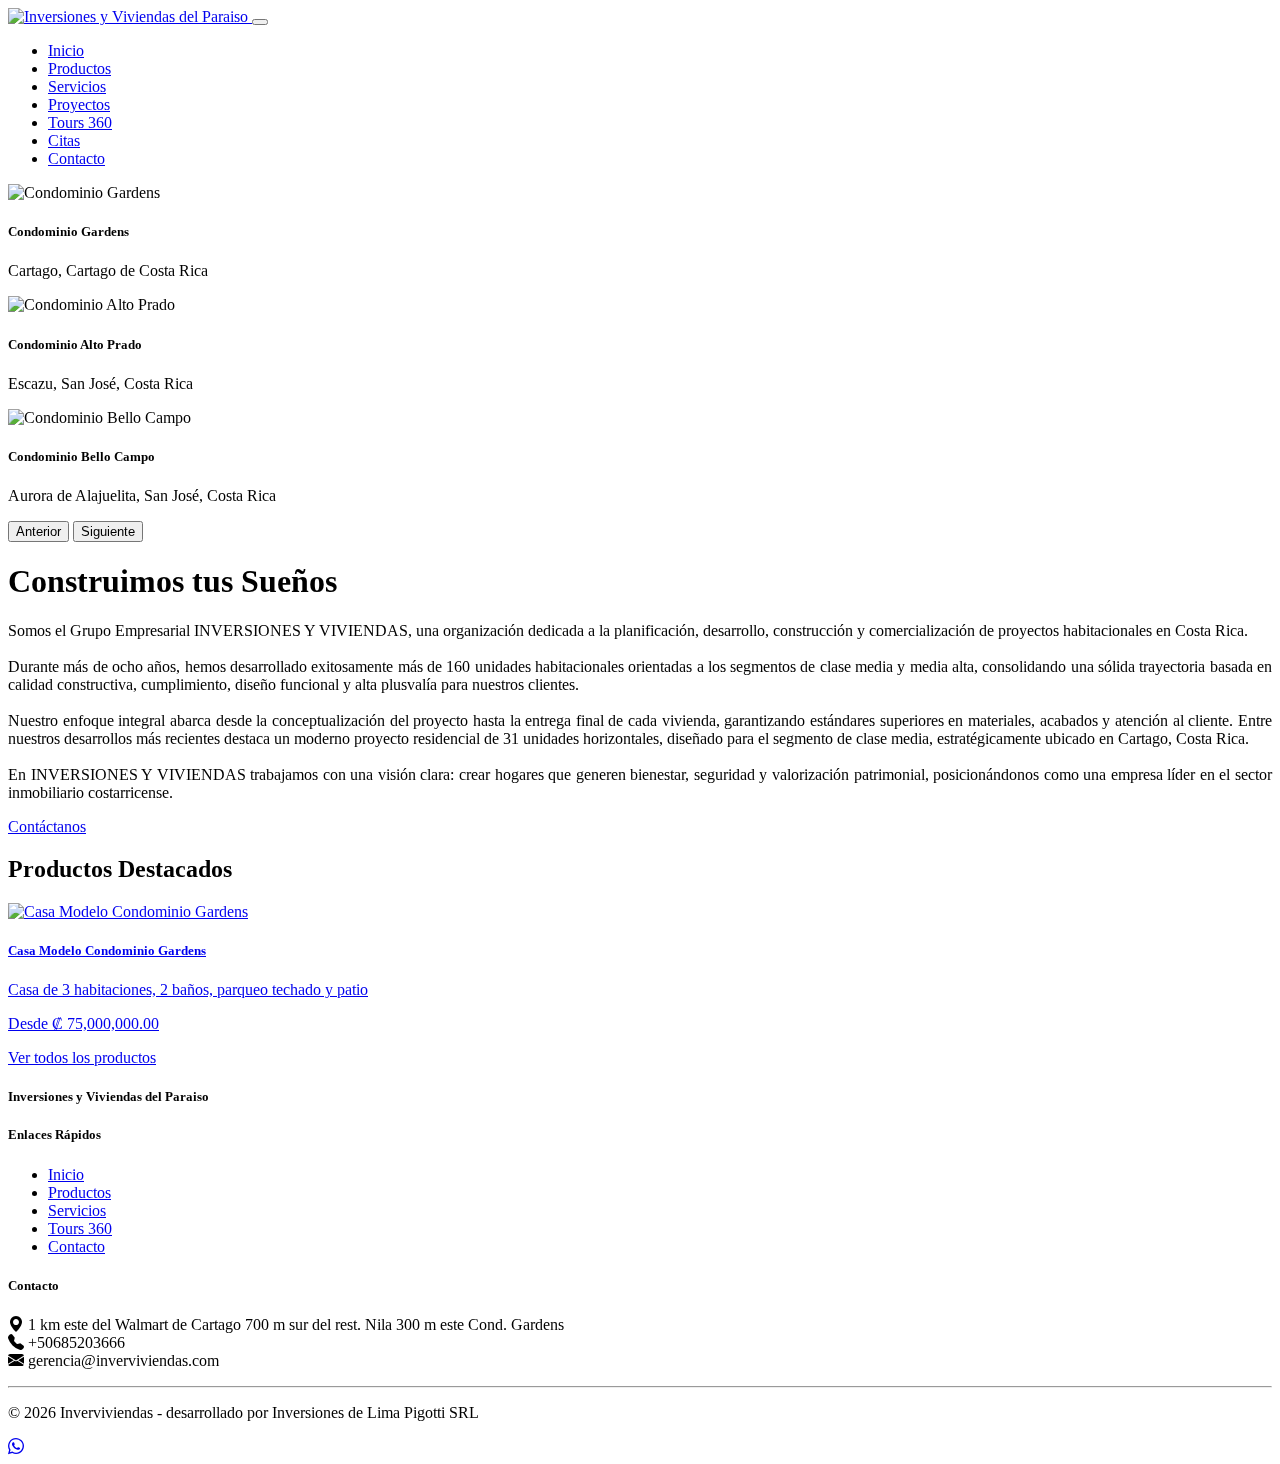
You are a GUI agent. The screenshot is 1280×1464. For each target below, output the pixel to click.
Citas (64, 140)
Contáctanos (47, 826)
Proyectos (79, 104)
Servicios (77, 86)
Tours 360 (80, 122)
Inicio (66, 50)
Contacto (76, 158)
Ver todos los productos (82, 1057)
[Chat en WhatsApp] (16, 1446)
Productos (79, 68)
